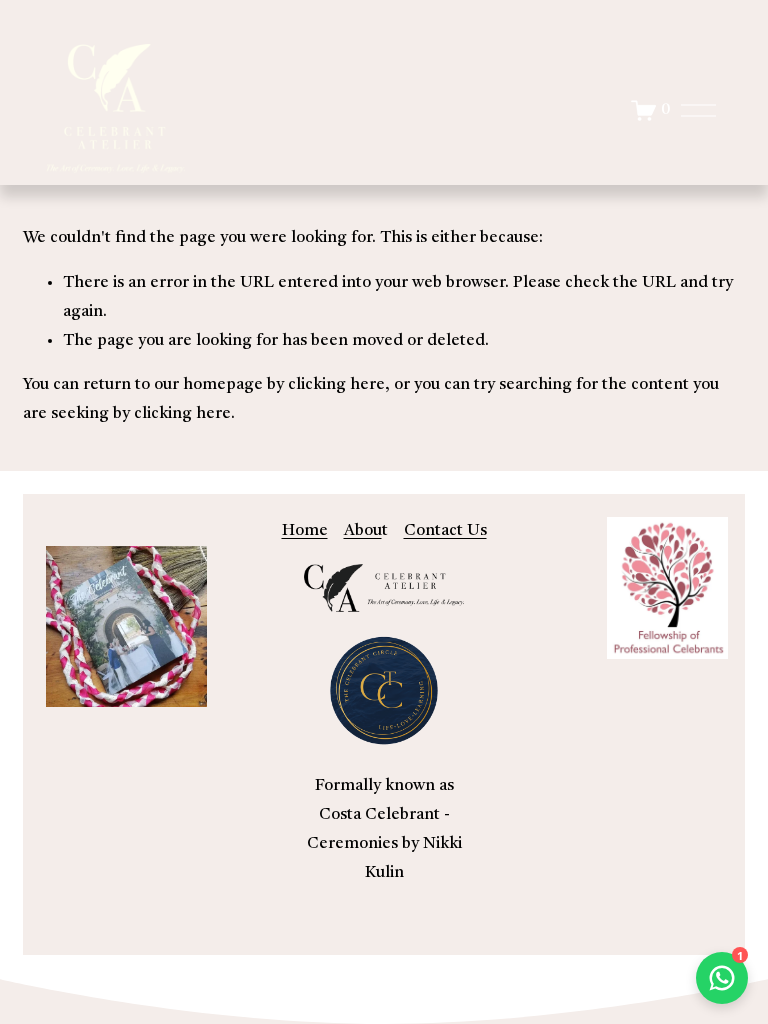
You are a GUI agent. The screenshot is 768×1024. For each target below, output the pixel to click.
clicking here (336, 385)
